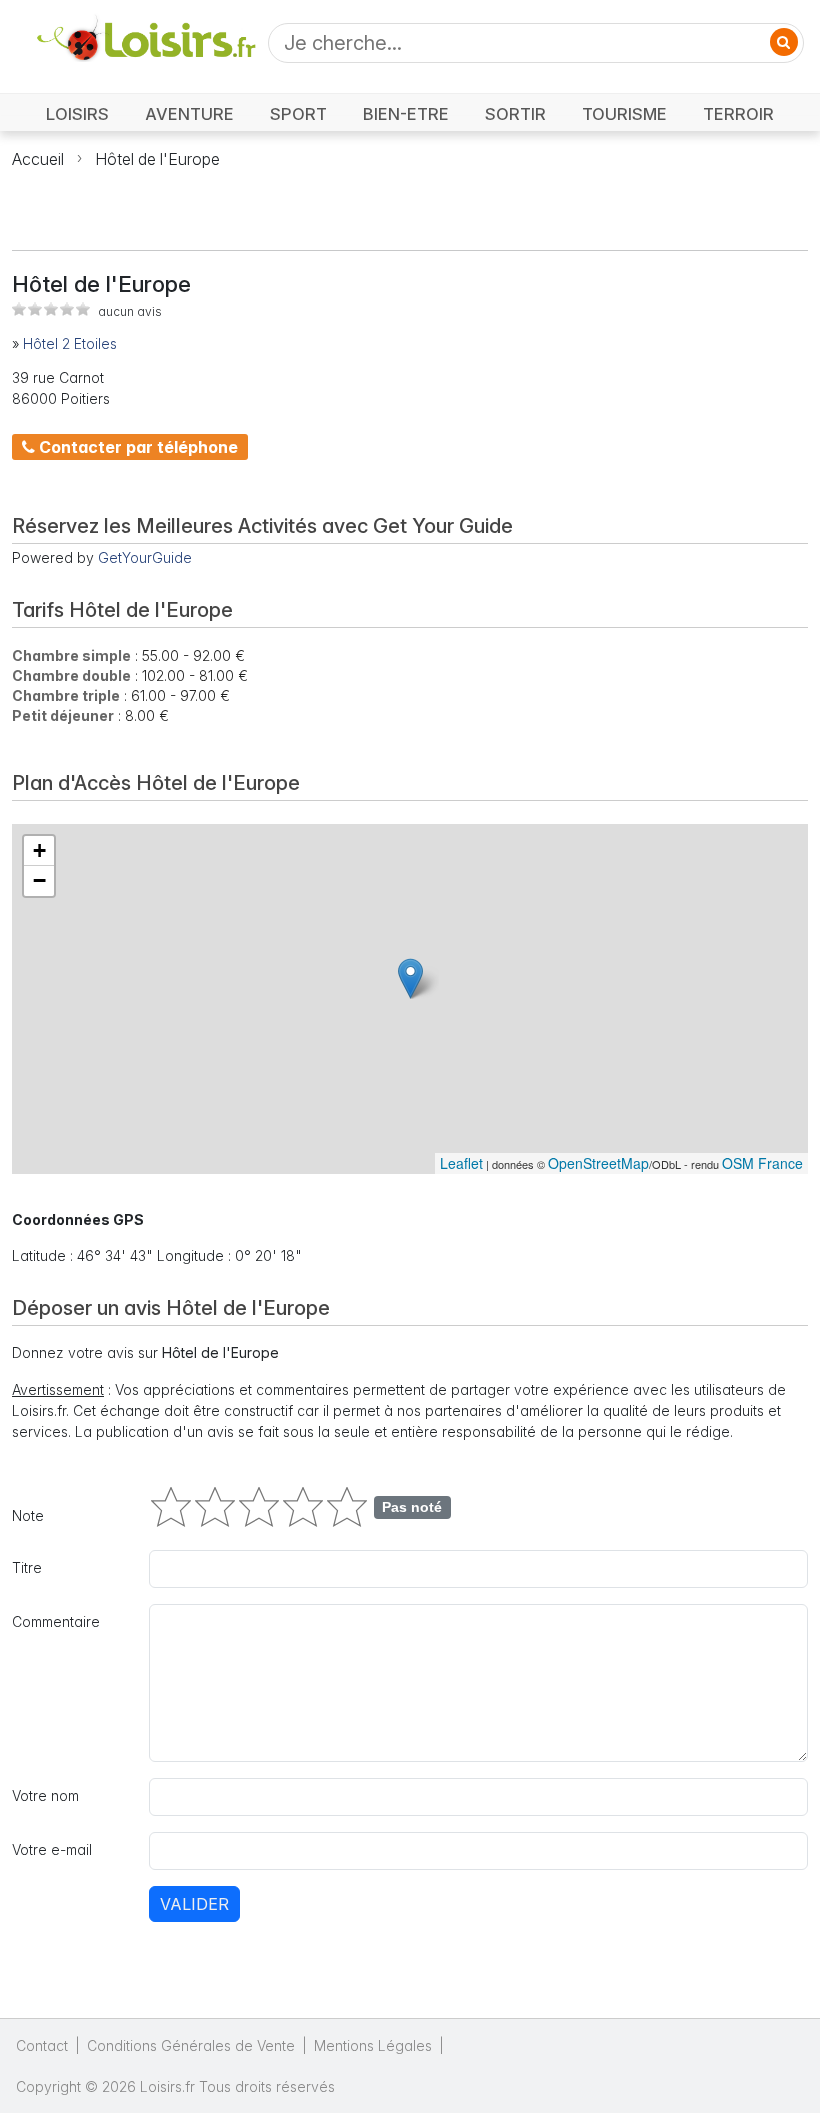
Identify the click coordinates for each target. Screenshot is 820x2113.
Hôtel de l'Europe (157, 159)
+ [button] (39, 850)
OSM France (762, 1163)
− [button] (39, 880)
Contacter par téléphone (136, 447)
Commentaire (56, 1621)
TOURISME (624, 114)
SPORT (298, 114)
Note (28, 1515)
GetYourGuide (145, 557)
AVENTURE (189, 114)
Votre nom (45, 1795)
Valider (194, 1904)
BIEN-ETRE (406, 114)
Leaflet (461, 1163)
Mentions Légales (373, 2045)
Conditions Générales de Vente (191, 2045)
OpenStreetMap (598, 1163)
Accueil (38, 159)
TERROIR (738, 114)
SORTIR (515, 114)
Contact (42, 2045)
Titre (27, 1567)
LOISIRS (77, 114)
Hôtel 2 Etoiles (70, 343)
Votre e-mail (52, 1849)
